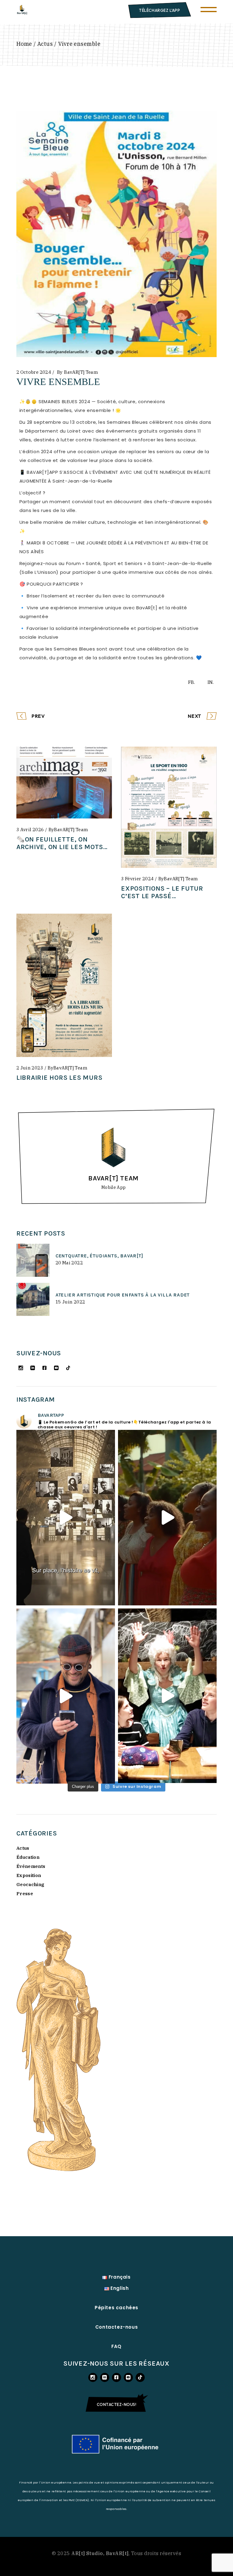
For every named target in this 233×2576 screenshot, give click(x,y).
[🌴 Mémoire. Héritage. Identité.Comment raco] (167, 1517)
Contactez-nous (116, 2327)
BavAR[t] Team (81, 372)
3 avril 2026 (30, 830)
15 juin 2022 (70, 1302)
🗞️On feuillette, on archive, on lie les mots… (62, 843)
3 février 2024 (137, 879)
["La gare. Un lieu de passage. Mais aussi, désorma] (66, 1517)
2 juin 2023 (30, 1068)
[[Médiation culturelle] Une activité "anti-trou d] (66, 1696)
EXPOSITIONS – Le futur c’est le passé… (162, 892)
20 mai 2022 (69, 1263)
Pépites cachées (116, 2308)
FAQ (116, 2346)
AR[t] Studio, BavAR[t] (100, 2553)
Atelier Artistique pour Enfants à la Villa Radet (123, 1295)
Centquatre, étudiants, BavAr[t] (99, 1256)
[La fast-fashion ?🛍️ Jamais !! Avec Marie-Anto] (167, 1696)
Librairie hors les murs (59, 1078)
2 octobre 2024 (34, 372)
